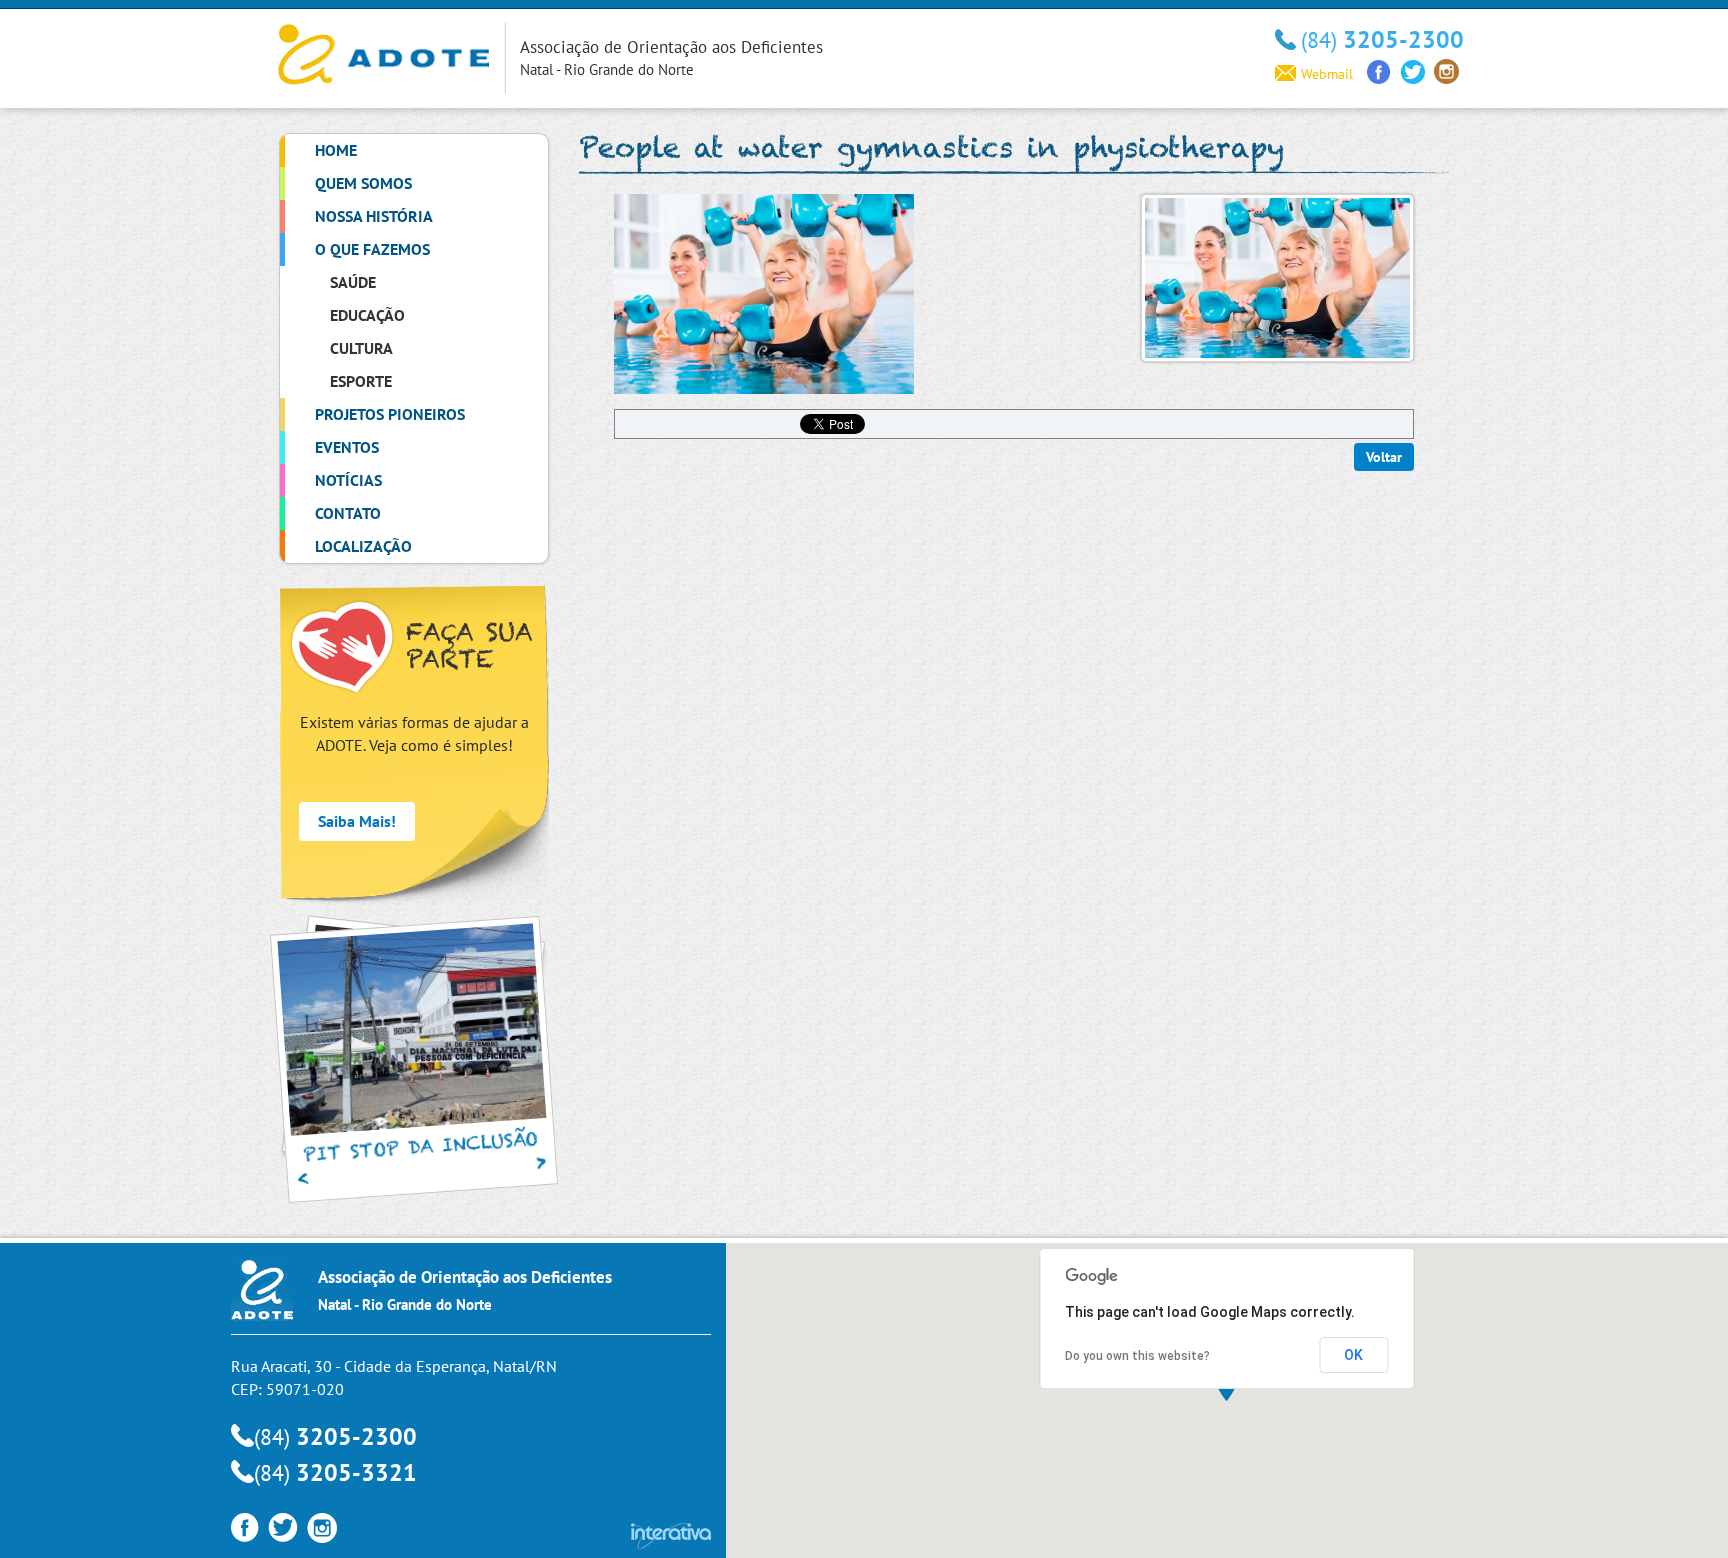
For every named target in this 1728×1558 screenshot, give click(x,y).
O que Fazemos (372, 249)
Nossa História (374, 216)
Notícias (348, 480)
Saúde (353, 282)
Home (336, 150)
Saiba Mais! (357, 821)
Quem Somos (363, 183)
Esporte (361, 381)
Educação (367, 315)
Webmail (1327, 74)
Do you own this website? (1137, 1356)
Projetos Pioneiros (390, 414)
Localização (363, 546)
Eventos (347, 447)
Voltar (1384, 457)
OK (1353, 1355)
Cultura (361, 348)
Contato (348, 513)
